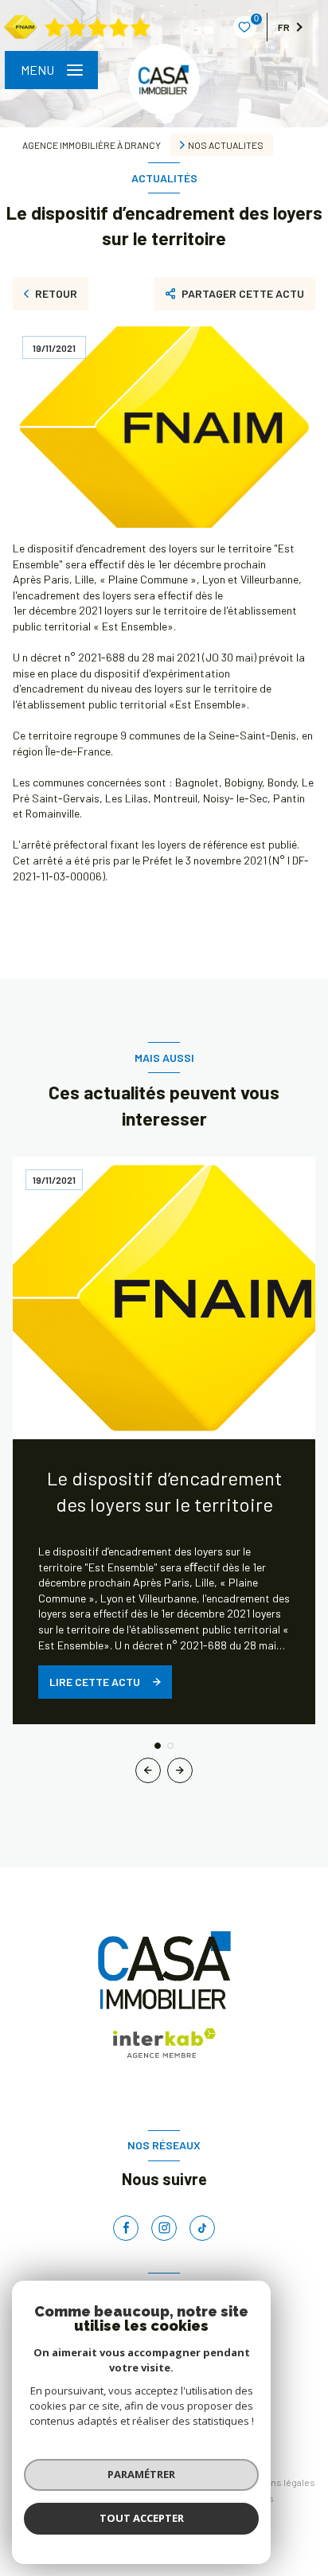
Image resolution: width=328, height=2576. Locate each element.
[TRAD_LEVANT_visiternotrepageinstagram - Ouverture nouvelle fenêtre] (164, 2228)
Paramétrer (141, 2474)
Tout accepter (142, 2518)
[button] (180, 1770)
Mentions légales (279, 2482)
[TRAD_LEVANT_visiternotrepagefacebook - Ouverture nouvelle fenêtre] (126, 2228)
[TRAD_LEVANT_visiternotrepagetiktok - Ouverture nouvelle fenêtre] (202, 2228)
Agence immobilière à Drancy (92, 145)
